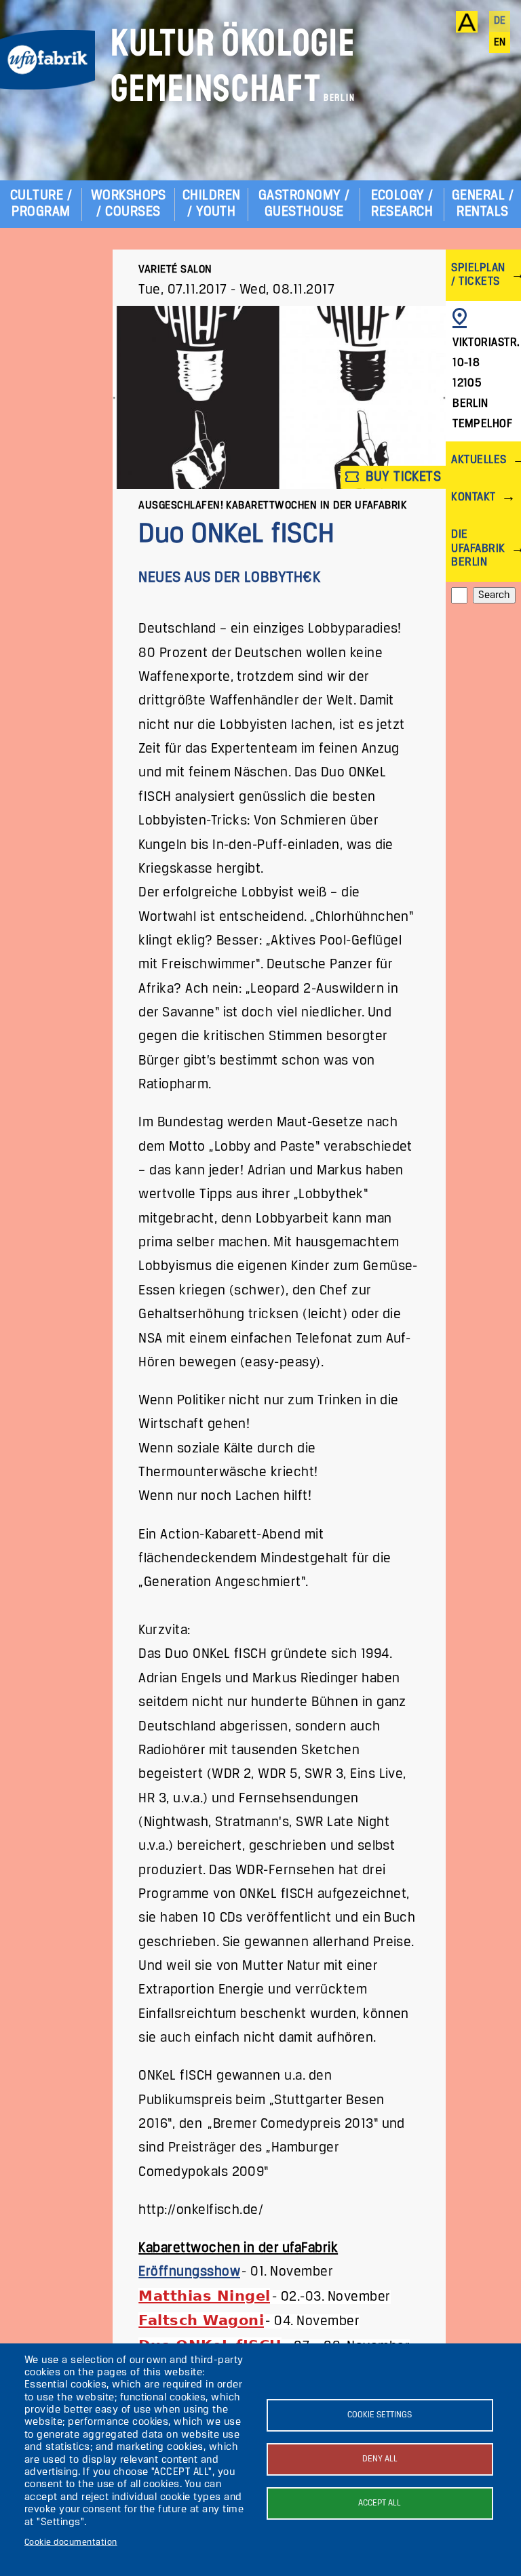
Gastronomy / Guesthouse (304, 204)
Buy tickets (402, 477)
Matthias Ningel (204, 2296)
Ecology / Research (402, 204)
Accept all (380, 2503)
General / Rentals (483, 204)
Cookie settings (380, 2415)
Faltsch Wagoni (201, 2320)
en (500, 43)
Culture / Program (41, 204)
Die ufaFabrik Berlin (478, 548)
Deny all (380, 2459)
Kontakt (473, 497)
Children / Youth (212, 204)
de (500, 21)
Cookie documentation (71, 2542)
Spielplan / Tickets (478, 275)
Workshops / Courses (129, 204)
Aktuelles (479, 460)
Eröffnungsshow (189, 2272)
